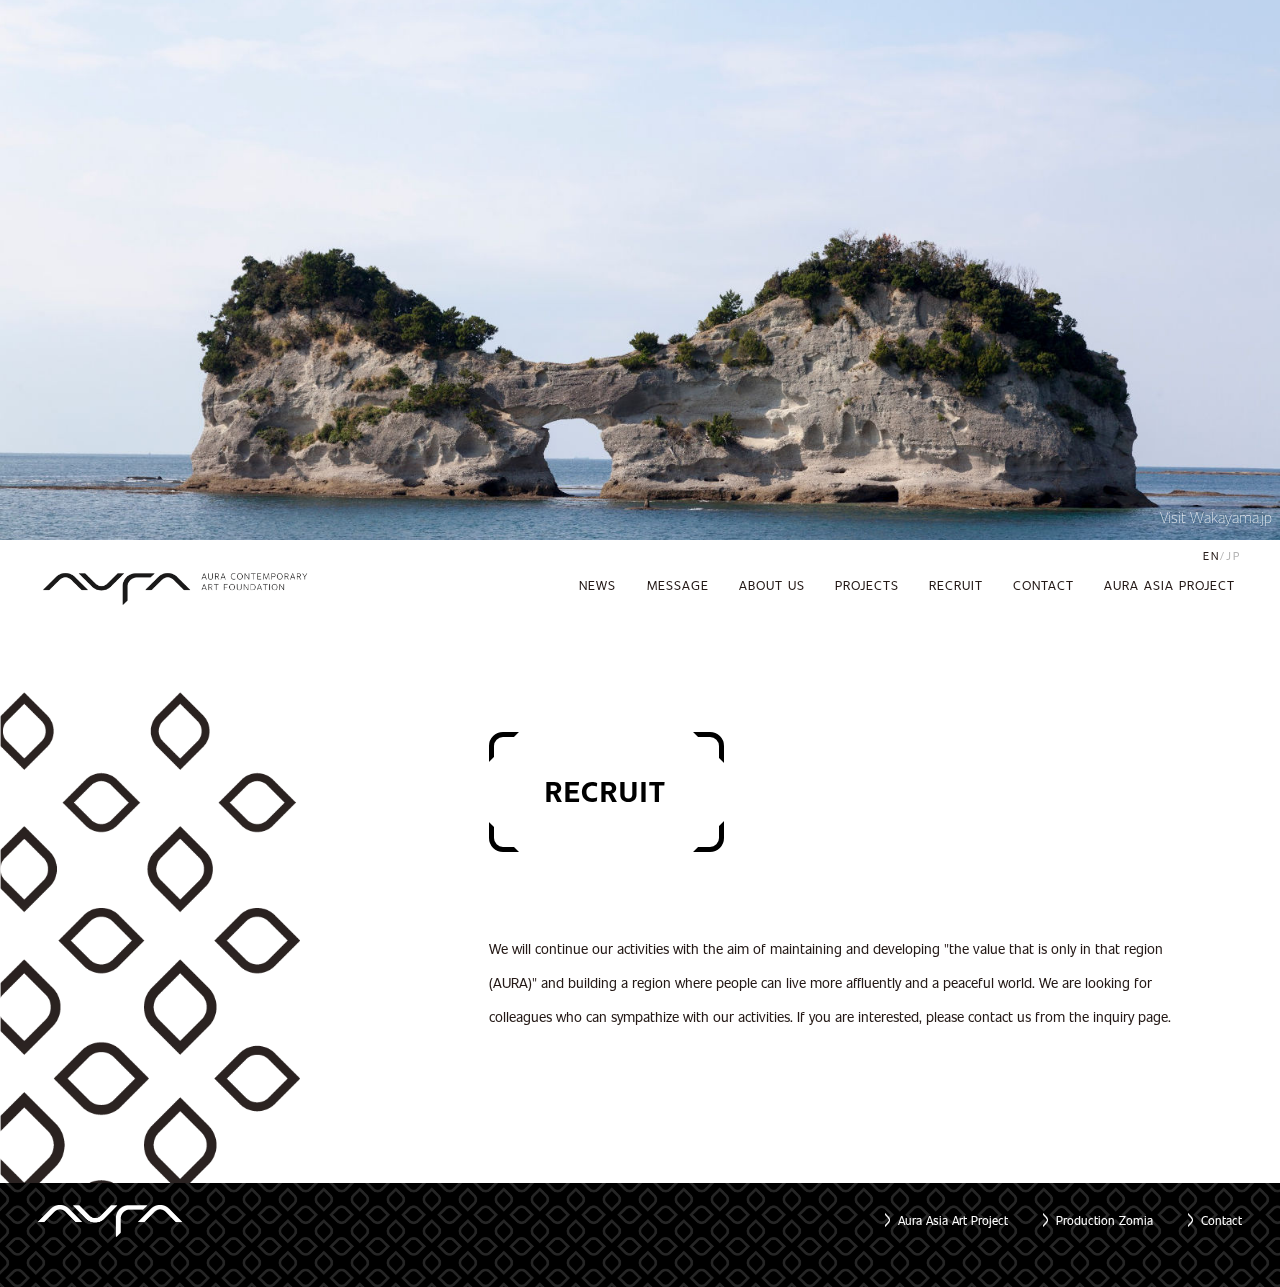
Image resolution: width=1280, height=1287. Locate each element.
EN (1211, 555)
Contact (1043, 585)
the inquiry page (1118, 1016)
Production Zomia (1104, 1220)
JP (1233, 555)
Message (678, 585)
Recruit (956, 585)
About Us (772, 585)
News (597, 585)
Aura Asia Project (1169, 585)
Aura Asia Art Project (953, 1220)
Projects (867, 585)
